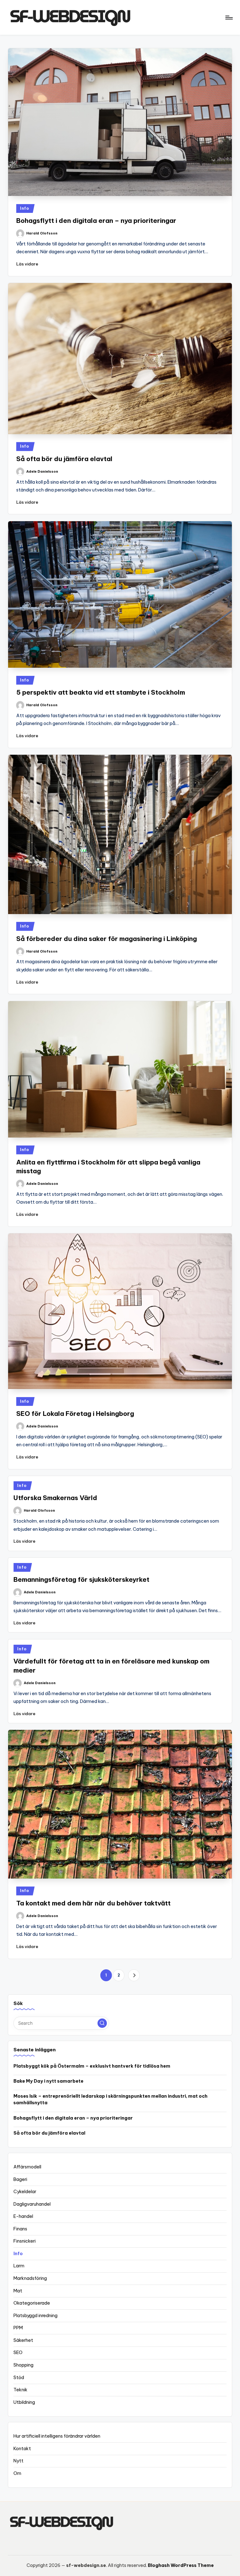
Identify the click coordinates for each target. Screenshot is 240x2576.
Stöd (19, 2378)
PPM (18, 2328)
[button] (134, 1975)
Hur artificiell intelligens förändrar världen (57, 2436)
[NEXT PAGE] (134, 1975)
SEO (18, 2352)
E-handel (23, 2216)
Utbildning (24, 2402)
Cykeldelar (25, 2192)
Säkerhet (23, 2340)
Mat (18, 2291)
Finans (20, 2229)
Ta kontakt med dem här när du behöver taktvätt (93, 1903)
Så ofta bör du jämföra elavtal (64, 459)
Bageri (20, 2179)
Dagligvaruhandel (32, 2204)
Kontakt (22, 2449)
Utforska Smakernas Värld (55, 1498)
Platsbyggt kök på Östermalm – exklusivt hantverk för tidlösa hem (92, 2066)
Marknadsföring (30, 2278)
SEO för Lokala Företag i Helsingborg (75, 1414)
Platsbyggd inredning (35, 2316)
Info (25, 208)
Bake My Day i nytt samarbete (48, 2081)
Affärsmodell (27, 2167)
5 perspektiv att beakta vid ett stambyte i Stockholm (101, 692)
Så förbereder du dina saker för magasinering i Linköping (107, 939)
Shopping (23, 2365)
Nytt (18, 2461)
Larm (19, 2266)
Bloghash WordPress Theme (181, 2565)
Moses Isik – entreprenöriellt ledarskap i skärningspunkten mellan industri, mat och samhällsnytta (110, 2100)
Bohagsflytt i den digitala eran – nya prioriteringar (96, 221)
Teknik (20, 2390)
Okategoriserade (32, 2303)
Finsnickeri (25, 2241)
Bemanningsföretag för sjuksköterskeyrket (81, 1579)
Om (17, 2473)
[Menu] (229, 18)
